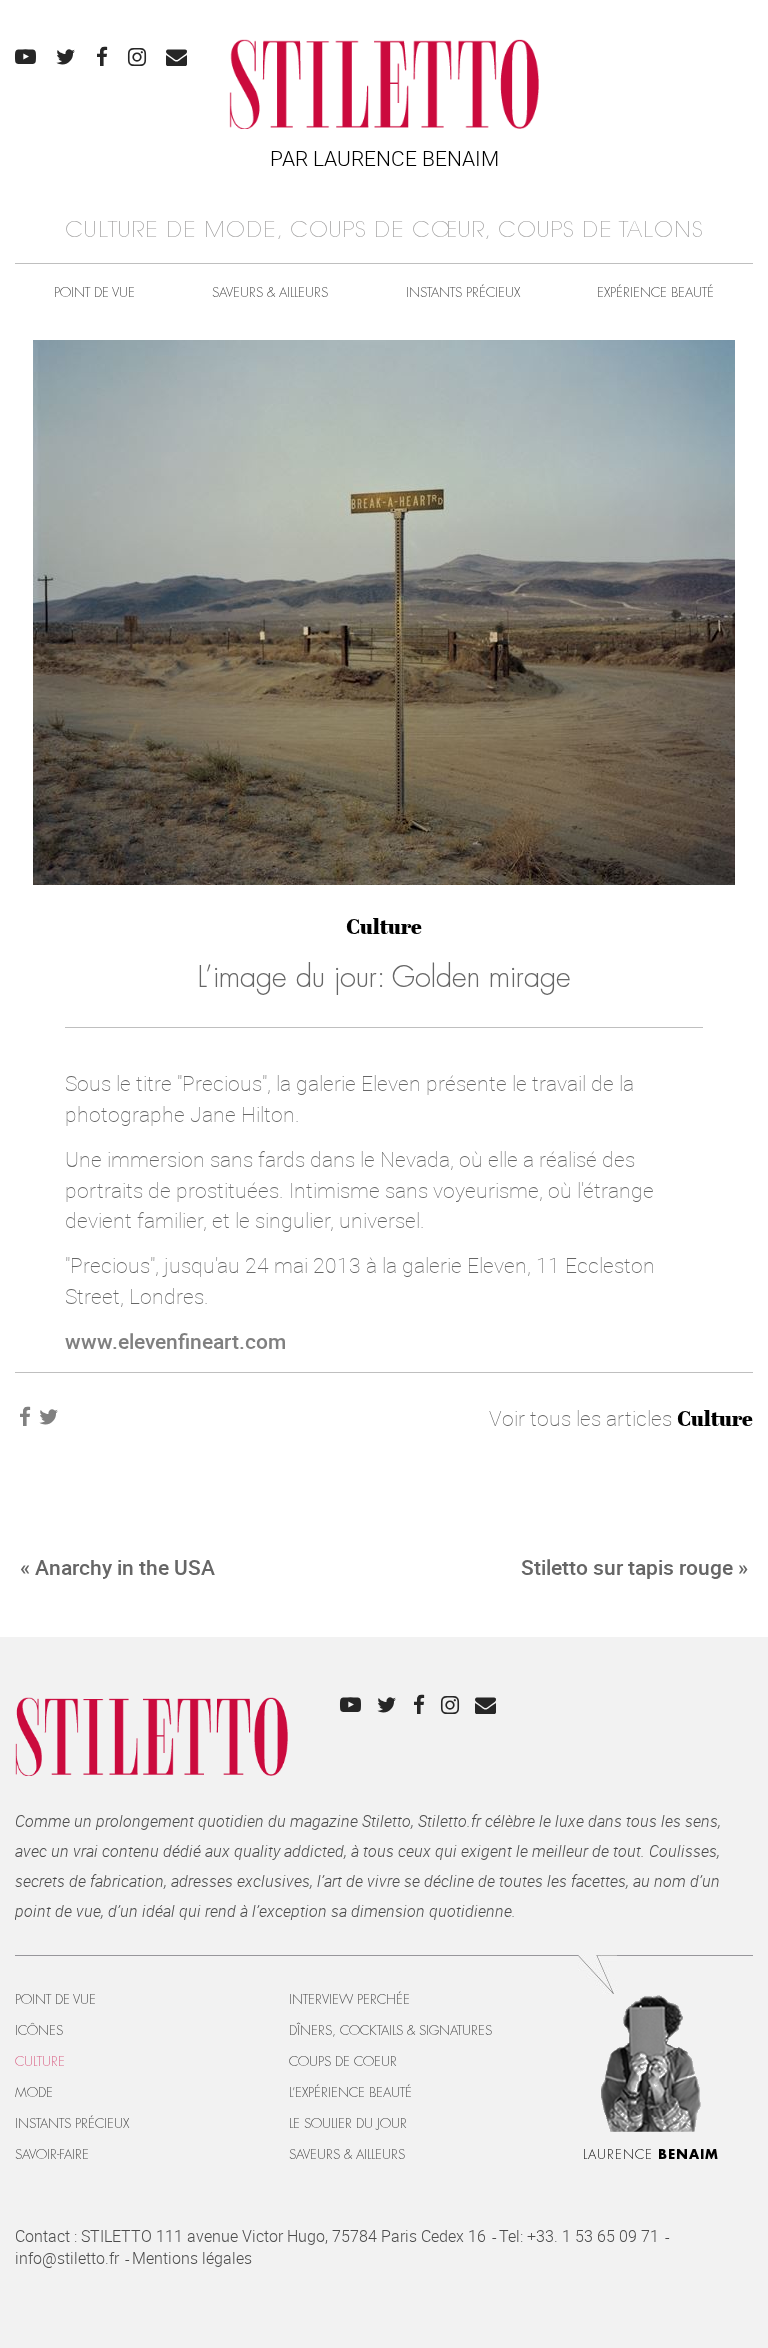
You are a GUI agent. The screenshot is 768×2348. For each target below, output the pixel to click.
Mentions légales (192, 2258)
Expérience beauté (655, 292)
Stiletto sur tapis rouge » (634, 1567)
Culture (384, 926)
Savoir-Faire (52, 2154)
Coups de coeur (343, 2061)
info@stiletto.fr (67, 2258)
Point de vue (94, 292)
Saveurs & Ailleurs (270, 292)
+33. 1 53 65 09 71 (593, 2236)
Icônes (39, 2030)
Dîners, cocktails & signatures (390, 2030)
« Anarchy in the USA (117, 1567)
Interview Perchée (349, 1999)
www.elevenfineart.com (175, 1341)
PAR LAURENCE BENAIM (384, 158)
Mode (34, 2092)
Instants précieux (463, 292)
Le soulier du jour (348, 2123)
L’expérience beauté (350, 2092)
